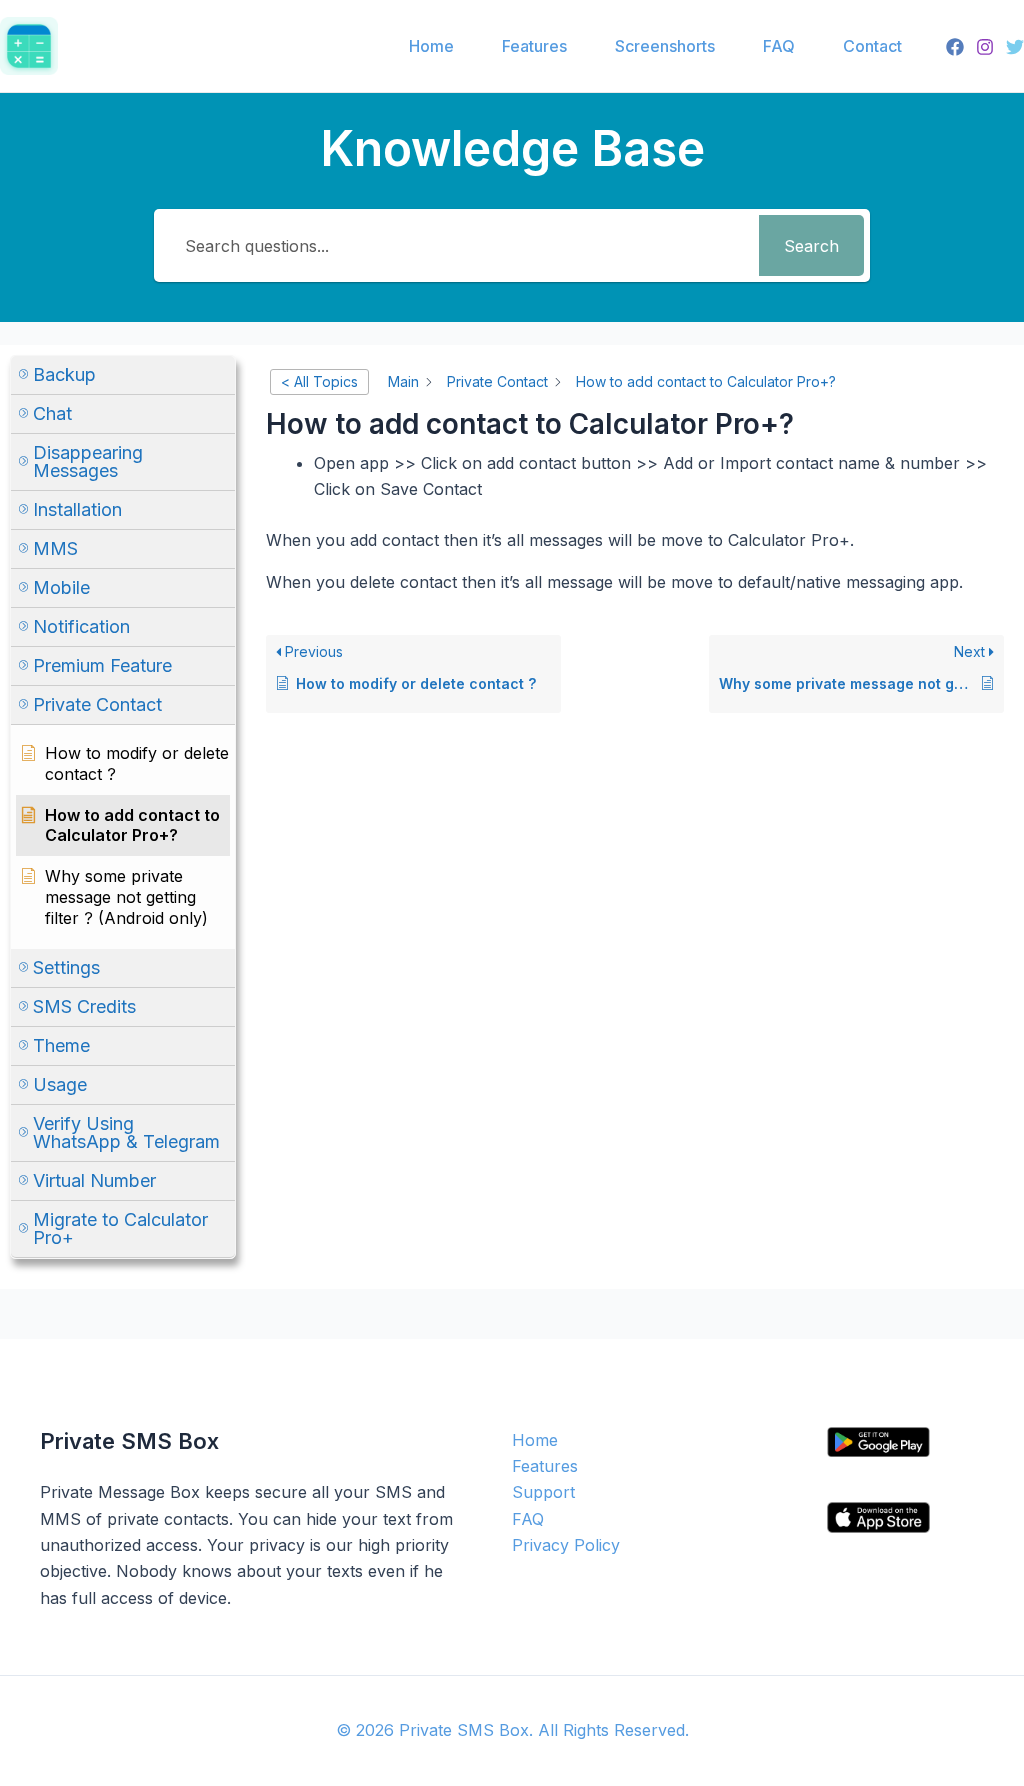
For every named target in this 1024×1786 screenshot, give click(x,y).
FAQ (779, 46)
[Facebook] (955, 47)
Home (431, 46)
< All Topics (319, 381)
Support (543, 1492)
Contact (872, 46)
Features (534, 46)
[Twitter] (1015, 47)
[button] (123, 375)
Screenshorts (665, 46)
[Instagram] (985, 47)
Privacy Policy (566, 1545)
